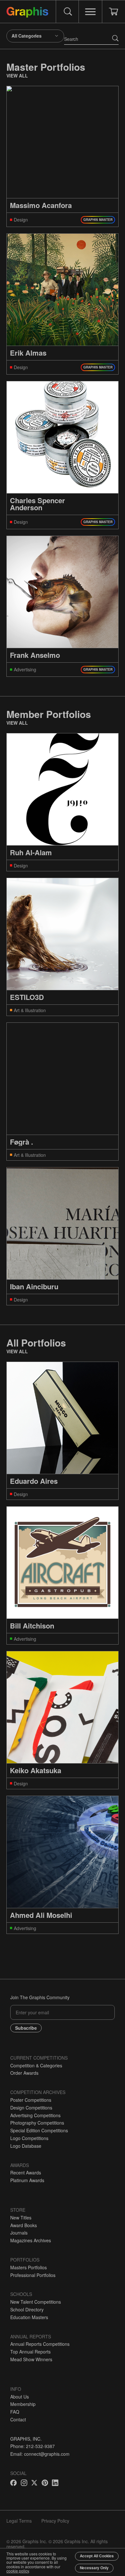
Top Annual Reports (30, 2352)
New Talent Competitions (36, 2302)
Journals (19, 2233)
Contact (18, 2419)
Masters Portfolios (29, 2267)
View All (17, 76)
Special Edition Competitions (39, 2130)
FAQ (15, 2412)
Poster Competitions (31, 2100)
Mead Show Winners (31, 2359)
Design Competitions (31, 2108)
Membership (23, 2404)
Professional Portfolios (33, 2275)
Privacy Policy (55, 2521)
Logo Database (26, 2146)
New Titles (21, 2218)
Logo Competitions (29, 2138)
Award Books (24, 2225)
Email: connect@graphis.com (40, 2454)
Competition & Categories (36, 2065)
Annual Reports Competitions (40, 2344)
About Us (20, 2397)
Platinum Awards (27, 2180)
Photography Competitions (37, 2123)
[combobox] (35, 36)
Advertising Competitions (35, 2115)
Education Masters (29, 2317)
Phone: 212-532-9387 (33, 2446)
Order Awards (24, 2073)
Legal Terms (19, 2521)
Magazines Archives (31, 2240)
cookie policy (18, 2571)
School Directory (27, 2309)
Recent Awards (26, 2172)
